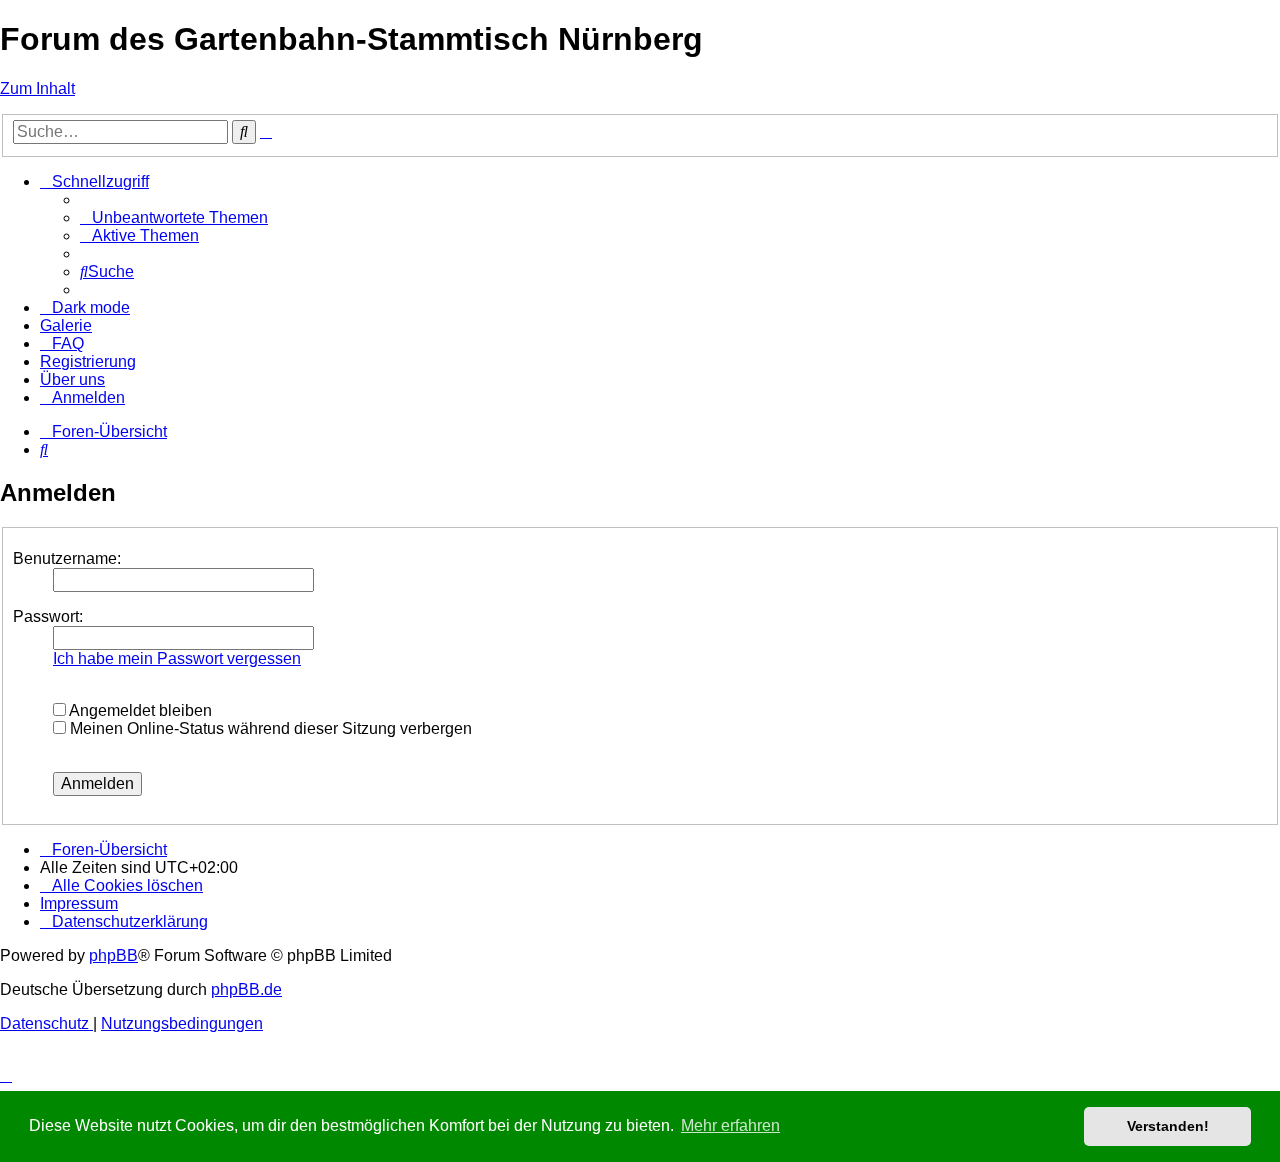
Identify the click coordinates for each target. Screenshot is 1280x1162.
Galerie (66, 325)
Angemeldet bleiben (139, 710)
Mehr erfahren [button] (730, 1125)
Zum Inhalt (37, 88)
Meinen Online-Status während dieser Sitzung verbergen (269, 728)
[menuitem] (174, 217)
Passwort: (48, 616)
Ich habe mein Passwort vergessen (177, 658)
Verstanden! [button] (1168, 1126)
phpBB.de (246, 989)
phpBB (113, 955)
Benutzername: (67, 558)
